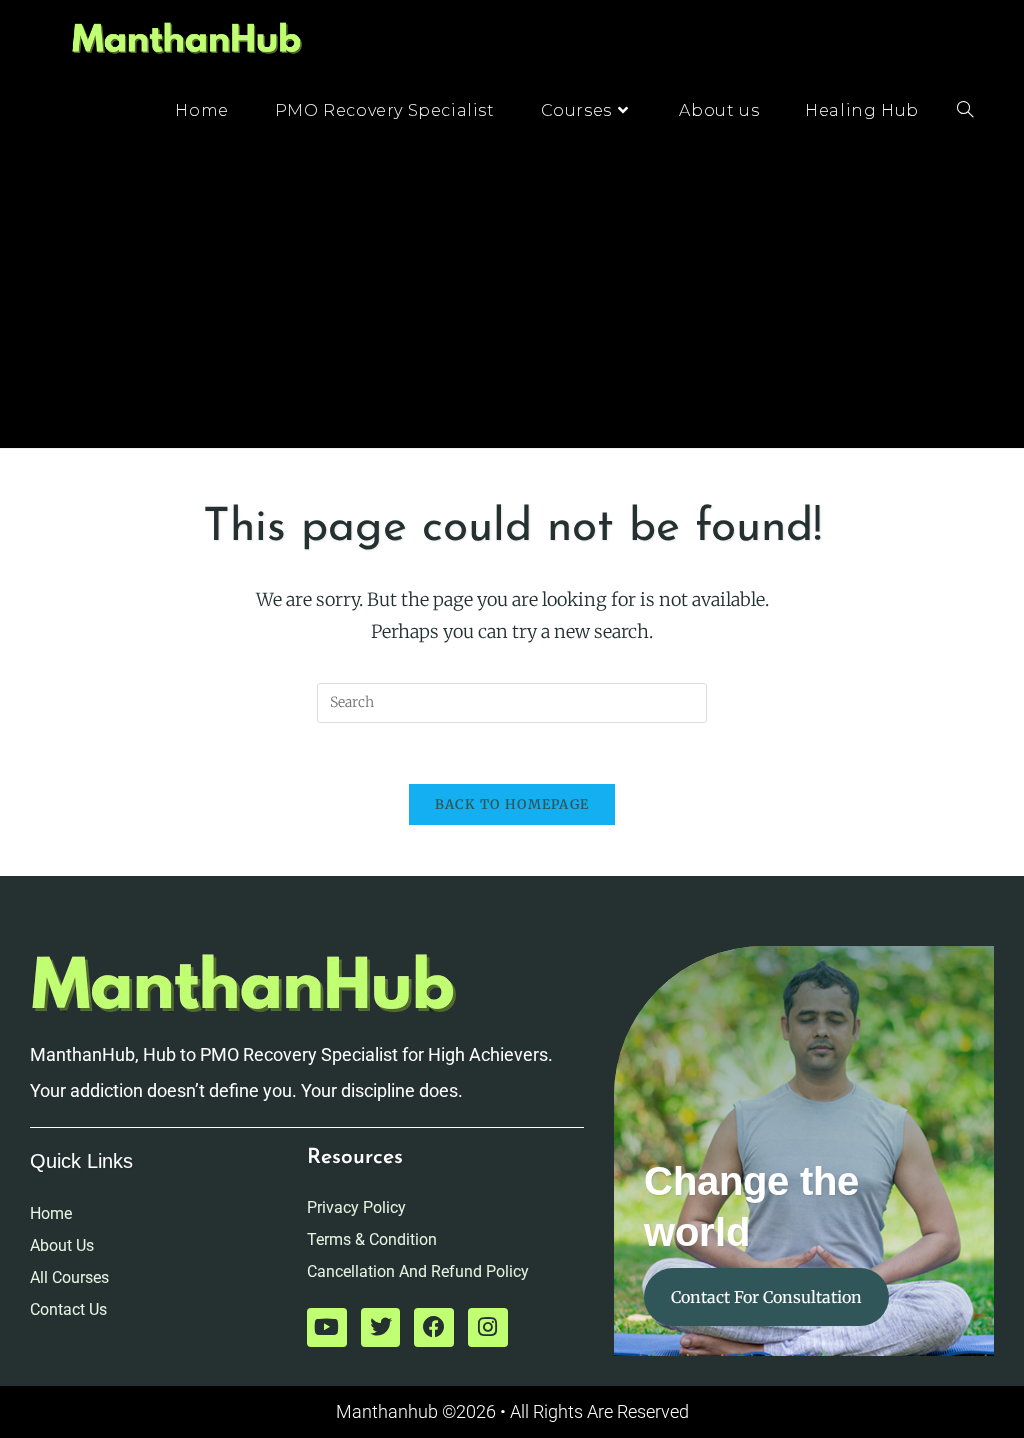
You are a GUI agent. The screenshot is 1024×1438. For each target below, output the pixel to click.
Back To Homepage (512, 804)
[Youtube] (327, 1328)
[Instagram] (488, 1328)
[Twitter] (381, 1328)
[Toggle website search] (965, 111)
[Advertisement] (512, 298)
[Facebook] (434, 1328)
